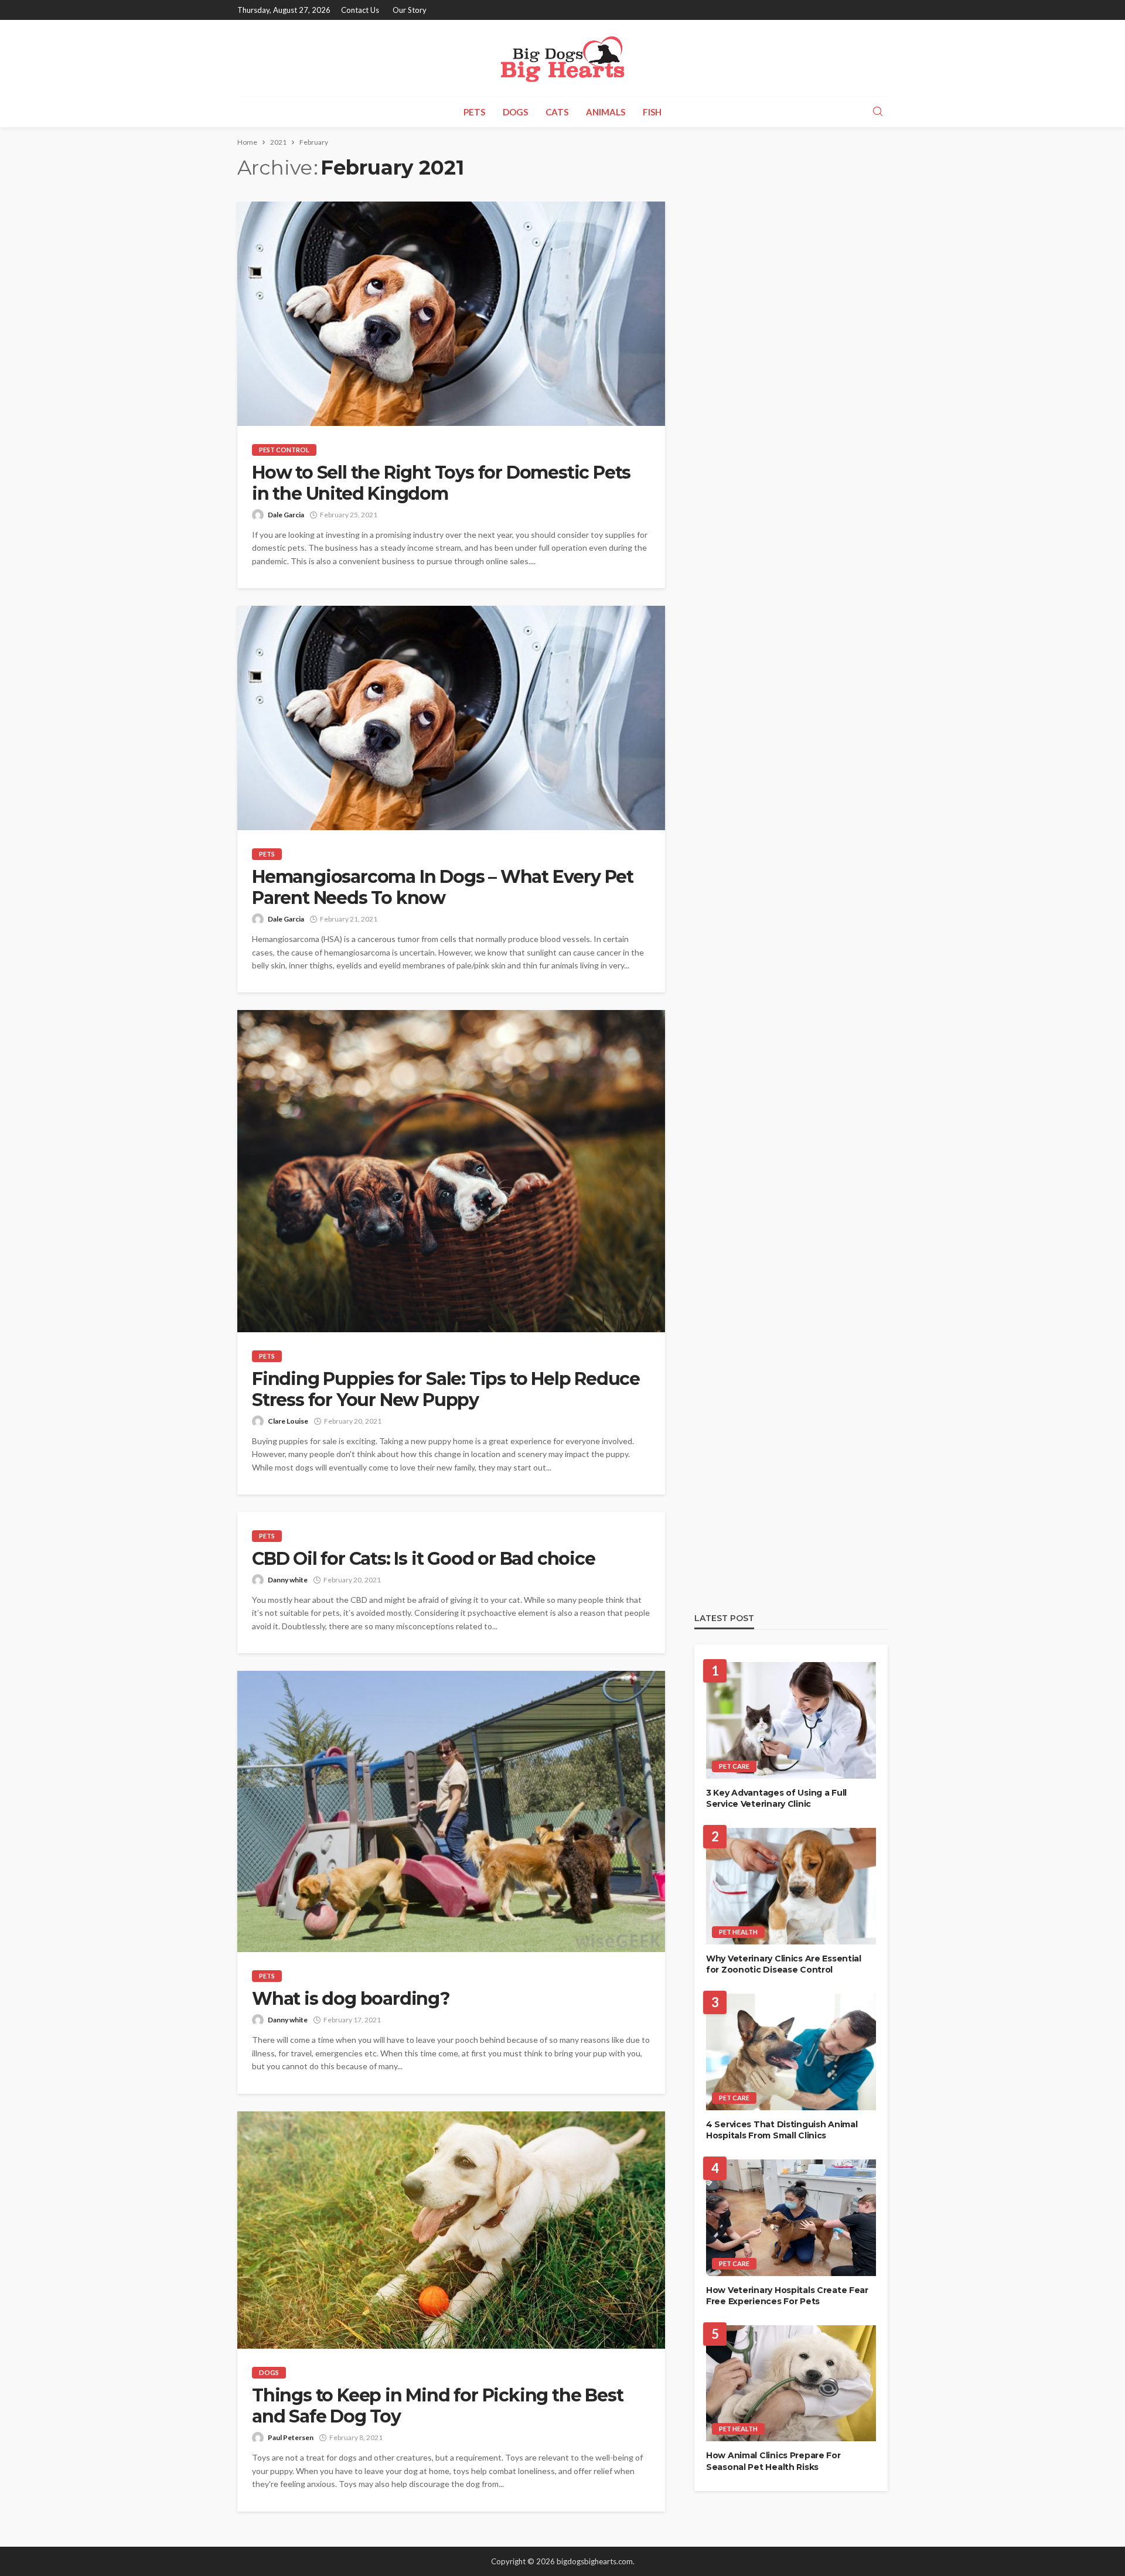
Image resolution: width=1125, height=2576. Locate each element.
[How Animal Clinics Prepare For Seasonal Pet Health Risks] (791, 2384)
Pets (474, 112)
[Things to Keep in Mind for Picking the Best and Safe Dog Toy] (451, 2230)
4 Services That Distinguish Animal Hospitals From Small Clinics (782, 2130)
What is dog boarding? (351, 1999)
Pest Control (284, 450)
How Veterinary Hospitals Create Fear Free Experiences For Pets (787, 2296)
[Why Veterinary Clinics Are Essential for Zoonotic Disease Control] (791, 1886)
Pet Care (734, 1766)
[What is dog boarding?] (451, 1811)
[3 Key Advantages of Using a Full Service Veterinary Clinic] (791, 1720)
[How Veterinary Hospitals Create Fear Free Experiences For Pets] (791, 2218)
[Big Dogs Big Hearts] (563, 58)
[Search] (878, 112)
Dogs (515, 112)
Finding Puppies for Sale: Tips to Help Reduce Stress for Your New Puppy (446, 1390)
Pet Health (738, 1932)
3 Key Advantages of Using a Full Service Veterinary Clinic (776, 1799)
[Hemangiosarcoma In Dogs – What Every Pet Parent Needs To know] (451, 718)
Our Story (410, 10)
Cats (557, 112)
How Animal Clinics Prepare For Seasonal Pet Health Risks (773, 2461)
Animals (606, 112)
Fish (652, 112)
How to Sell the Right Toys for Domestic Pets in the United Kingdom (441, 483)
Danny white (288, 1580)
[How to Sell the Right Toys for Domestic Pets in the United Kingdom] (451, 314)
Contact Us (360, 10)
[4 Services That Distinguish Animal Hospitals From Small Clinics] (791, 2052)
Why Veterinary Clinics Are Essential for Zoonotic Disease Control (784, 1964)
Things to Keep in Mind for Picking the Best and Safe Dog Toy (437, 2406)
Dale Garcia (286, 515)
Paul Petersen (291, 2437)
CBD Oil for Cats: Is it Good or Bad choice (424, 1559)
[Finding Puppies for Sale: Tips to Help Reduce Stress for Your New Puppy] (451, 1171)
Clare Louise (288, 1421)
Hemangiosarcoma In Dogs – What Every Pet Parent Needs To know (443, 888)
